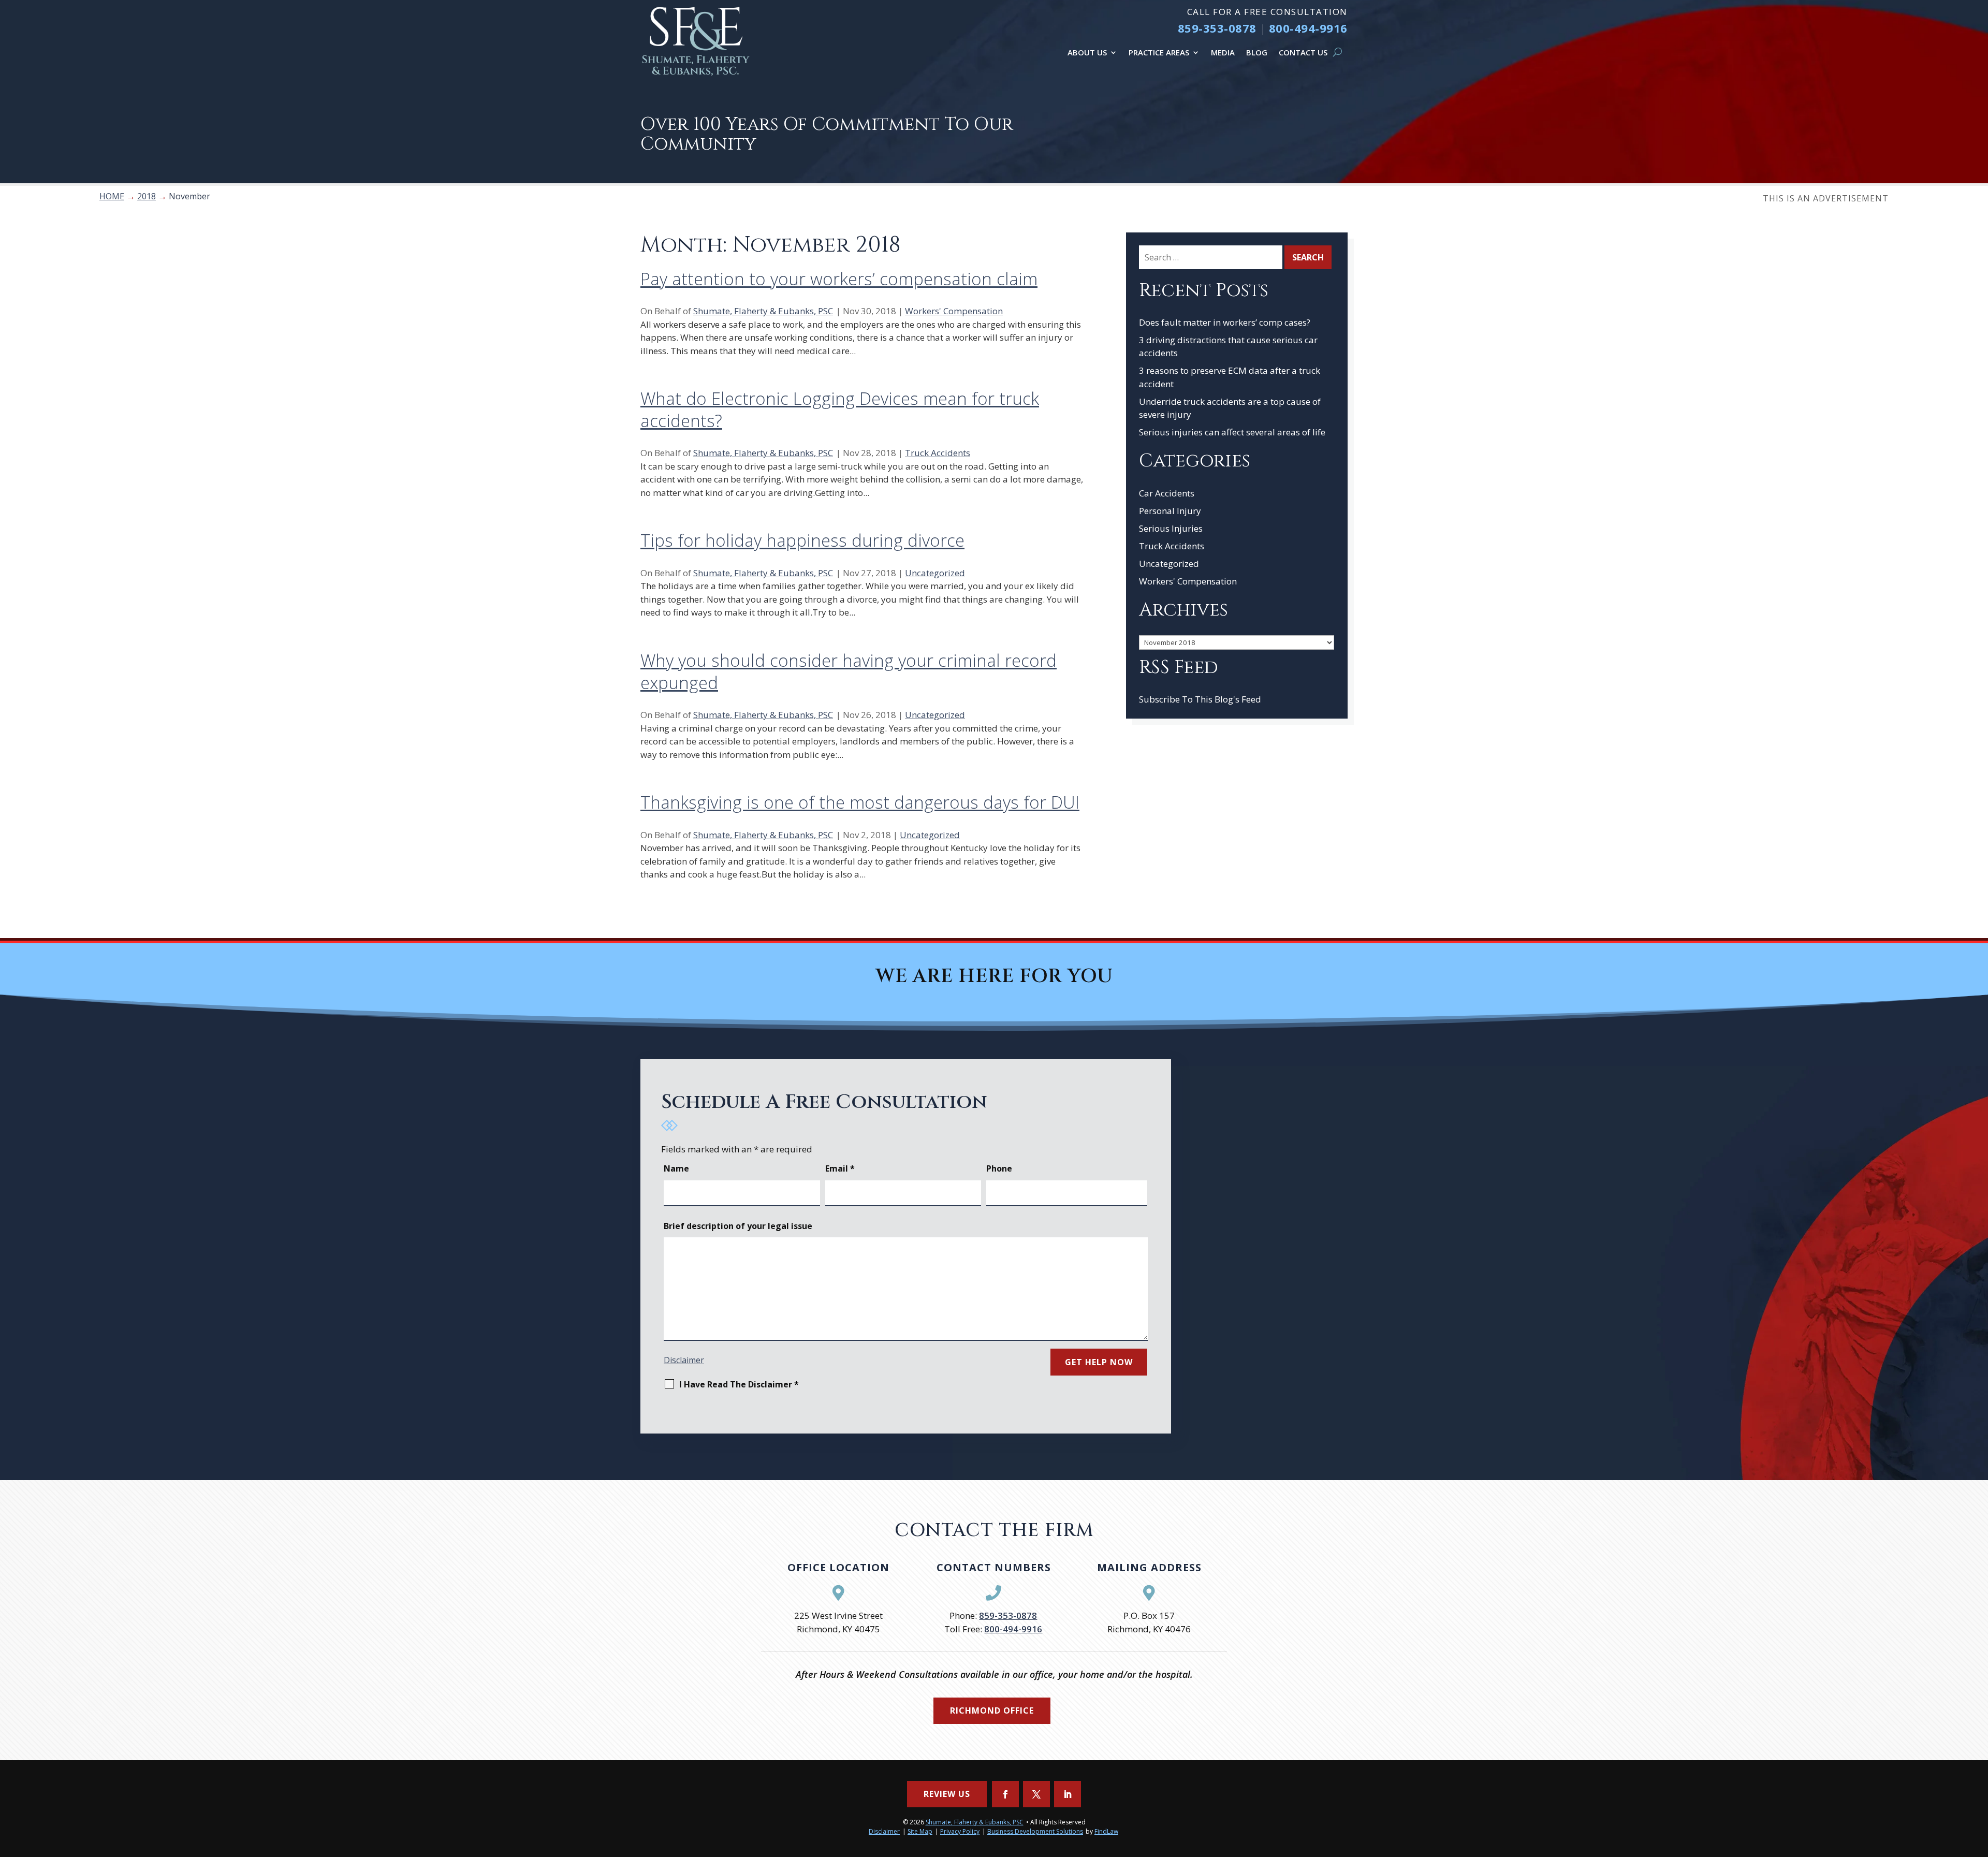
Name (676, 1168)
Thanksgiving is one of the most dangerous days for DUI (860, 802)
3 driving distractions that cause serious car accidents (1228, 347)
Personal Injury (1170, 511)
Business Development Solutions (1035, 1831)
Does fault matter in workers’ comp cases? (1225, 322)
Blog (1257, 52)
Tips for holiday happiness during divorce (802, 540)
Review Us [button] (947, 1794)
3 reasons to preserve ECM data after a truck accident (1230, 377)
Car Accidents (1167, 493)
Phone (999, 1168)
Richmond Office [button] (992, 1710)
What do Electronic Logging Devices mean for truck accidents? (840, 410)
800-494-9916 (1308, 28)
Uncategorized (935, 573)
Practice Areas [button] (1159, 52)
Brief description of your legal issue (738, 1226)
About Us (1087, 52)
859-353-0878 (1217, 28)
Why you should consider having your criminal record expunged (849, 671)
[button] (1978, 1782)
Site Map (920, 1831)
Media (1223, 52)
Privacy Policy (960, 1831)
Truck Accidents (938, 453)
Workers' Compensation (954, 311)
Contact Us (1303, 52)
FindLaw (1106, 1831)
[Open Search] (1337, 52)
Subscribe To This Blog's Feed (1200, 699)
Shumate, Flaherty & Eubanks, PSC (763, 311)
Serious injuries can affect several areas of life (1232, 432)
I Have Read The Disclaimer (739, 1384)
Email (840, 1168)
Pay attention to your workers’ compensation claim (839, 279)
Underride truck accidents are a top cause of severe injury (1230, 408)
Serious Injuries (1171, 528)
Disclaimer (684, 1360)
